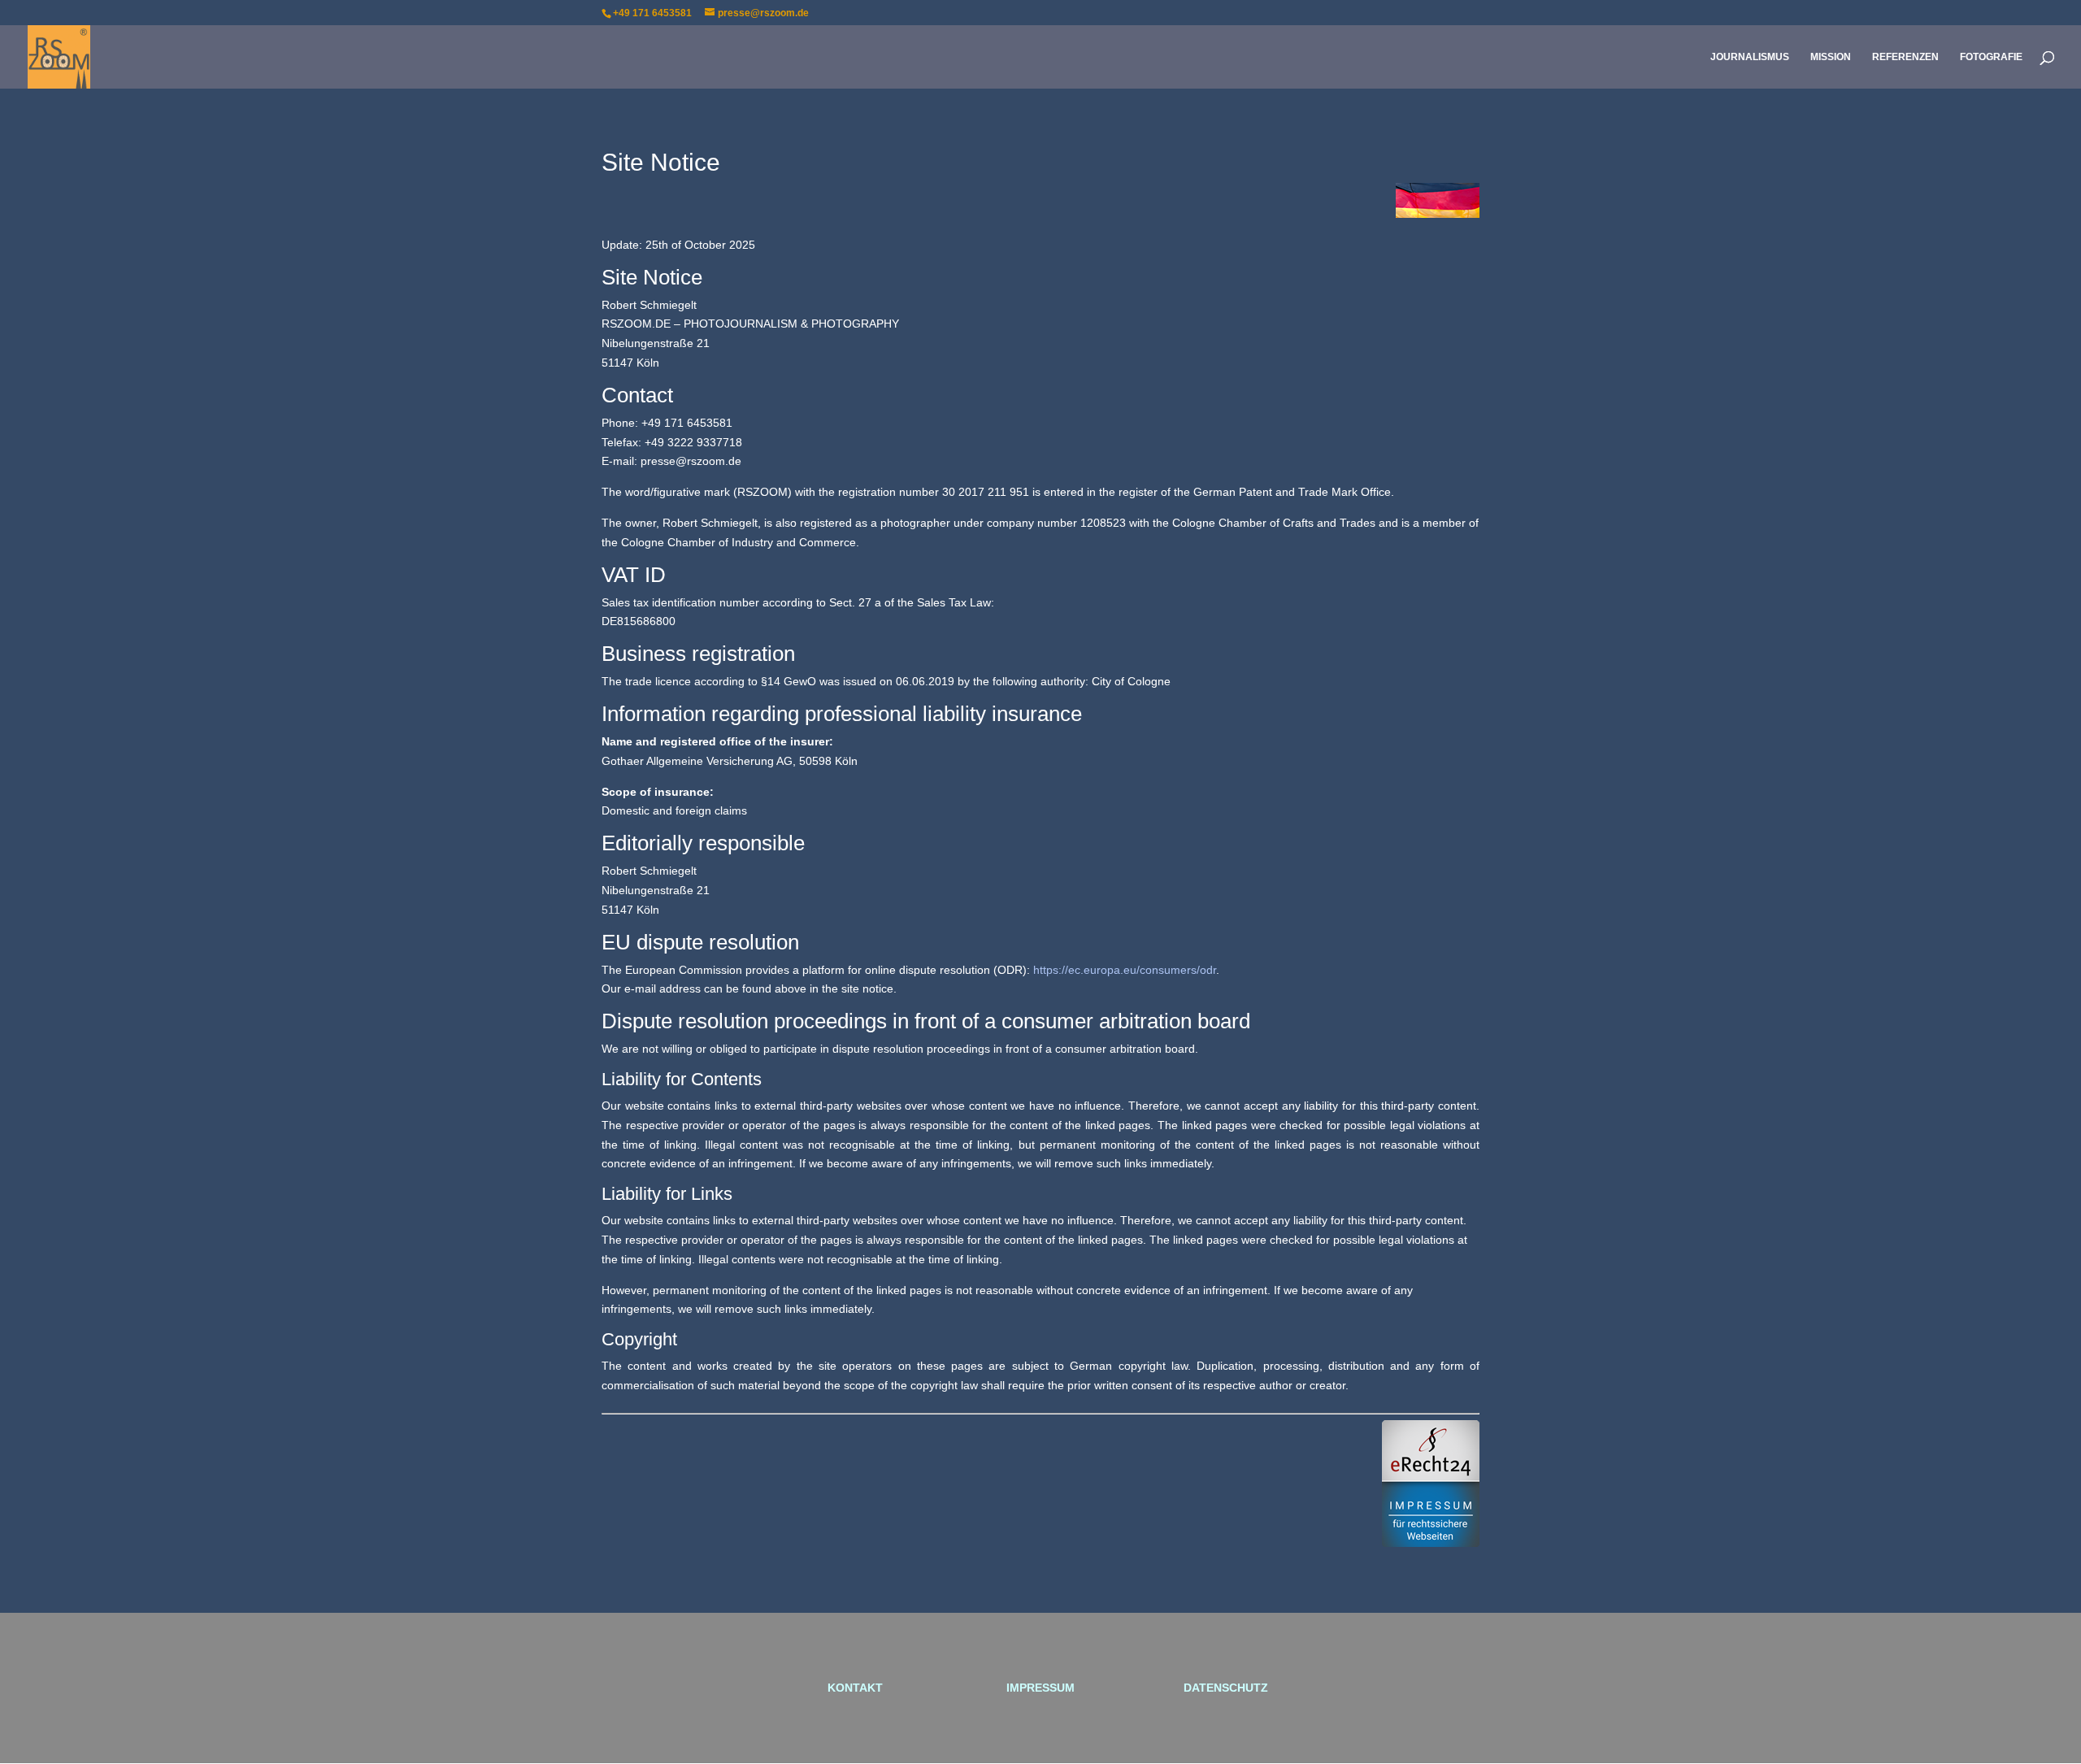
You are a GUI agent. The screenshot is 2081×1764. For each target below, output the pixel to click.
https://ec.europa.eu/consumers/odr (1125, 970)
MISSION (1831, 57)
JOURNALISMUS (1750, 57)
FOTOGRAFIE (1991, 57)
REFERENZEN (1905, 57)
